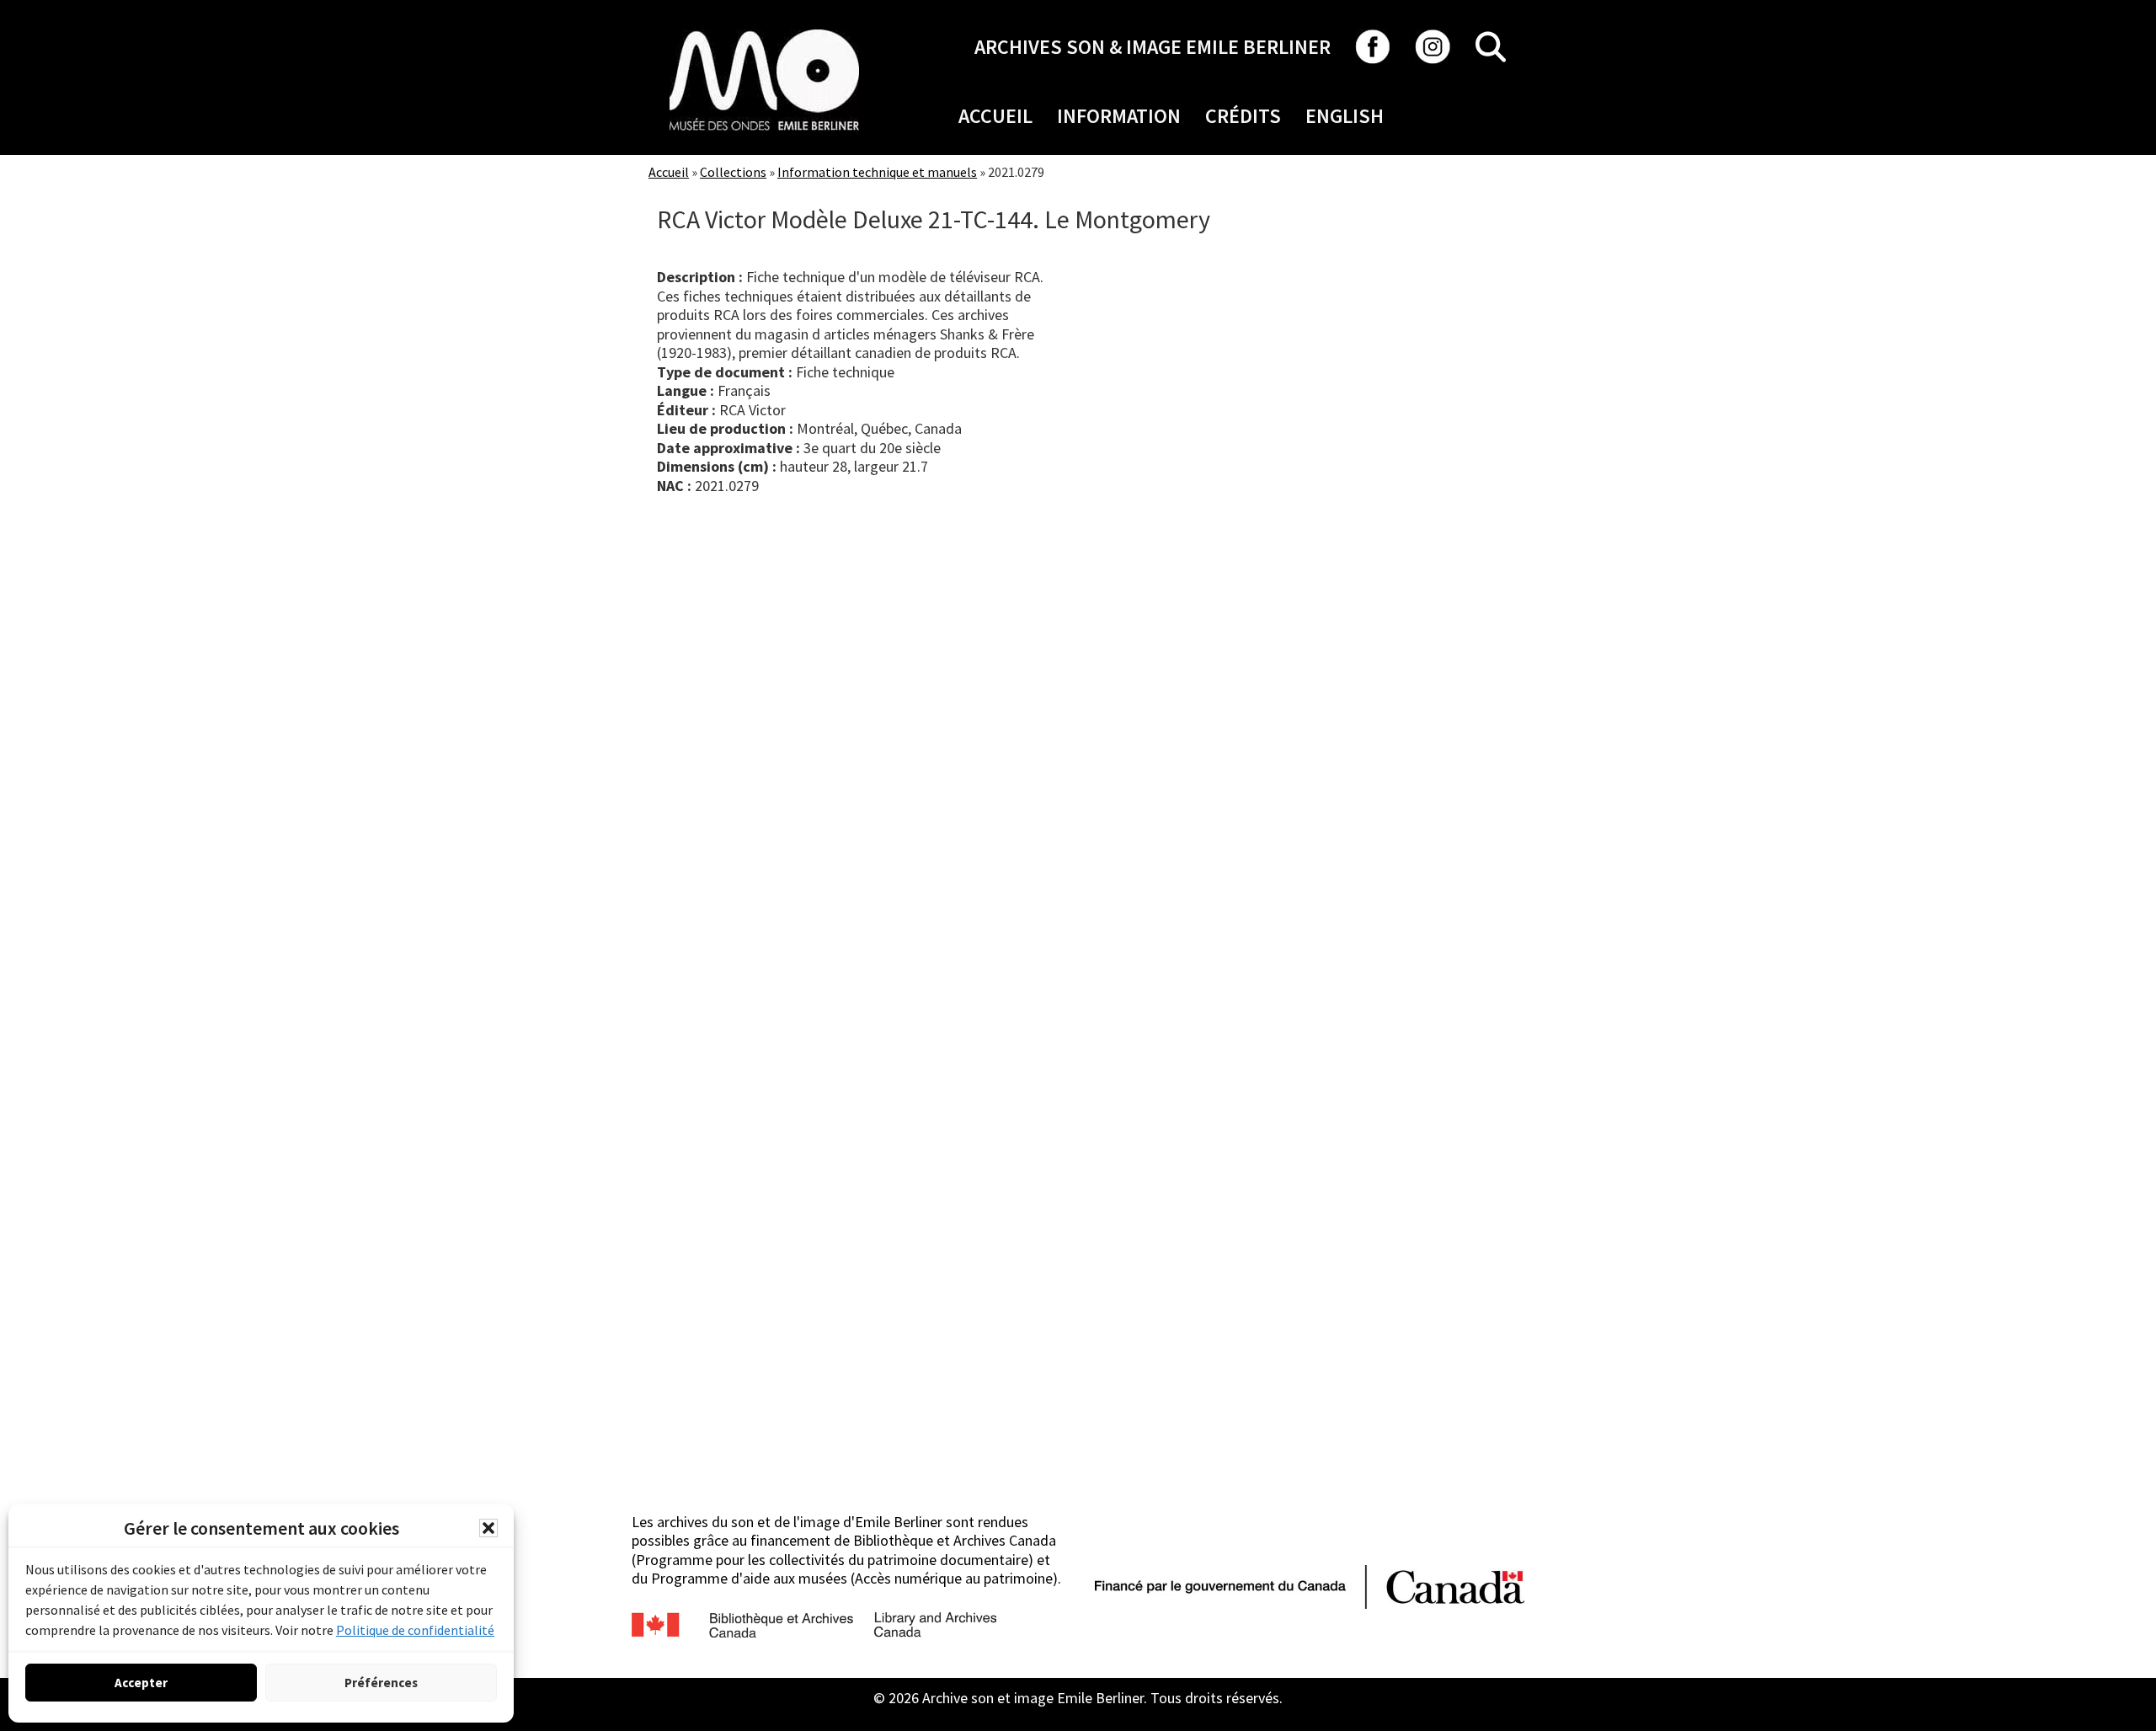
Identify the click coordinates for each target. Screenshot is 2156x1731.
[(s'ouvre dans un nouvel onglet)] (764, 29)
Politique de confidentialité (415, 1630)
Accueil (995, 116)
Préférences (381, 1683)
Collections (733, 172)
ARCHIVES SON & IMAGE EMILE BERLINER (1153, 47)
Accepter (141, 1683)
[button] (488, 1528)
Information (1119, 116)
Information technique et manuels (877, 172)
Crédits (1243, 116)
